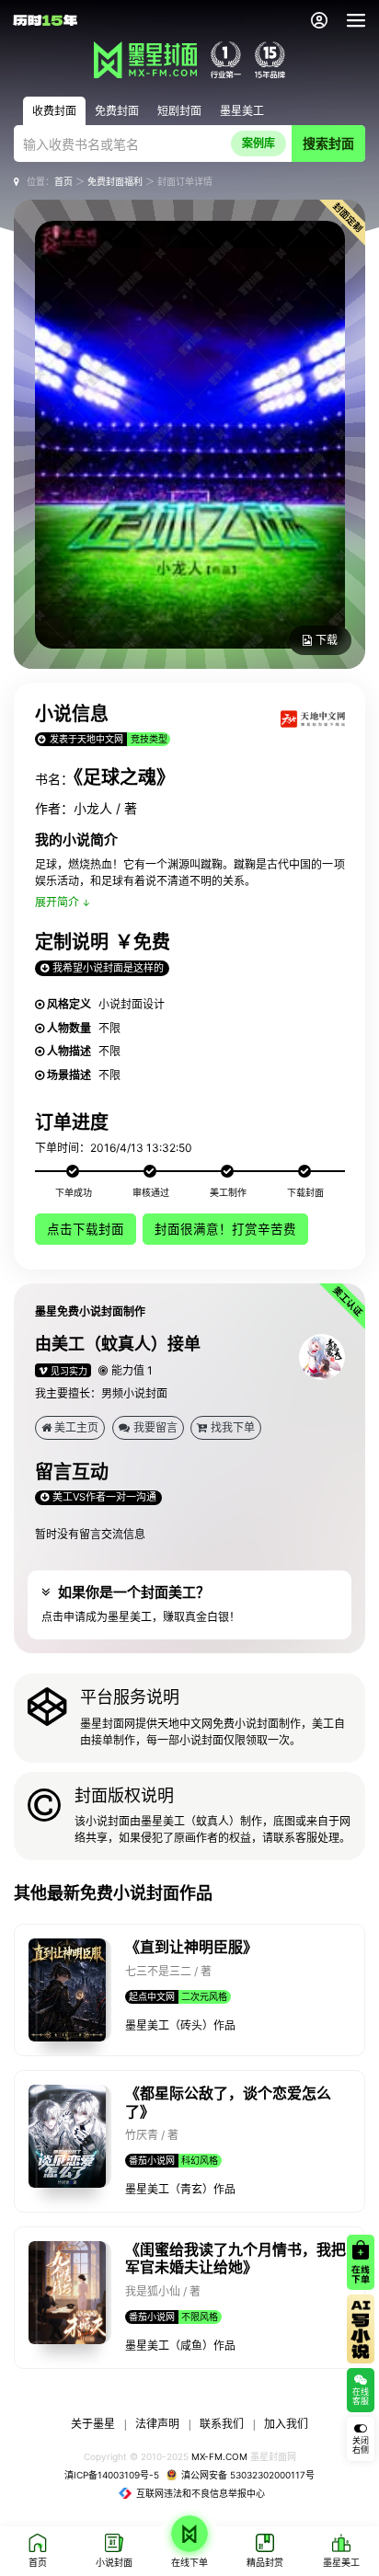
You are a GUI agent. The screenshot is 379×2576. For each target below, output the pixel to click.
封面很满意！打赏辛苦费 (225, 1229)
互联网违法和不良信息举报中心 (201, 2493)
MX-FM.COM (219, 2456)
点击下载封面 (86, 1229)
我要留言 (155, 1427)
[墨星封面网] (145, 60)
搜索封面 (328, 143)
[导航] (356, 20)
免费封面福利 (115, 181)
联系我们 (222, 2424)
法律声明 (157, 2424)
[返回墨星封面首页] (45, 20)
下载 (327, 640)
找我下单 (233, 1427)
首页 (63, 181)
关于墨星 (93, 2424)
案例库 (258, 143)
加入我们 (286, 2424)
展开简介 (57, 902)
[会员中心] (319, 20)
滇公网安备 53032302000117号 (248, 2475)
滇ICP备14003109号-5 (112, 2475)
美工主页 (76, 1427)
